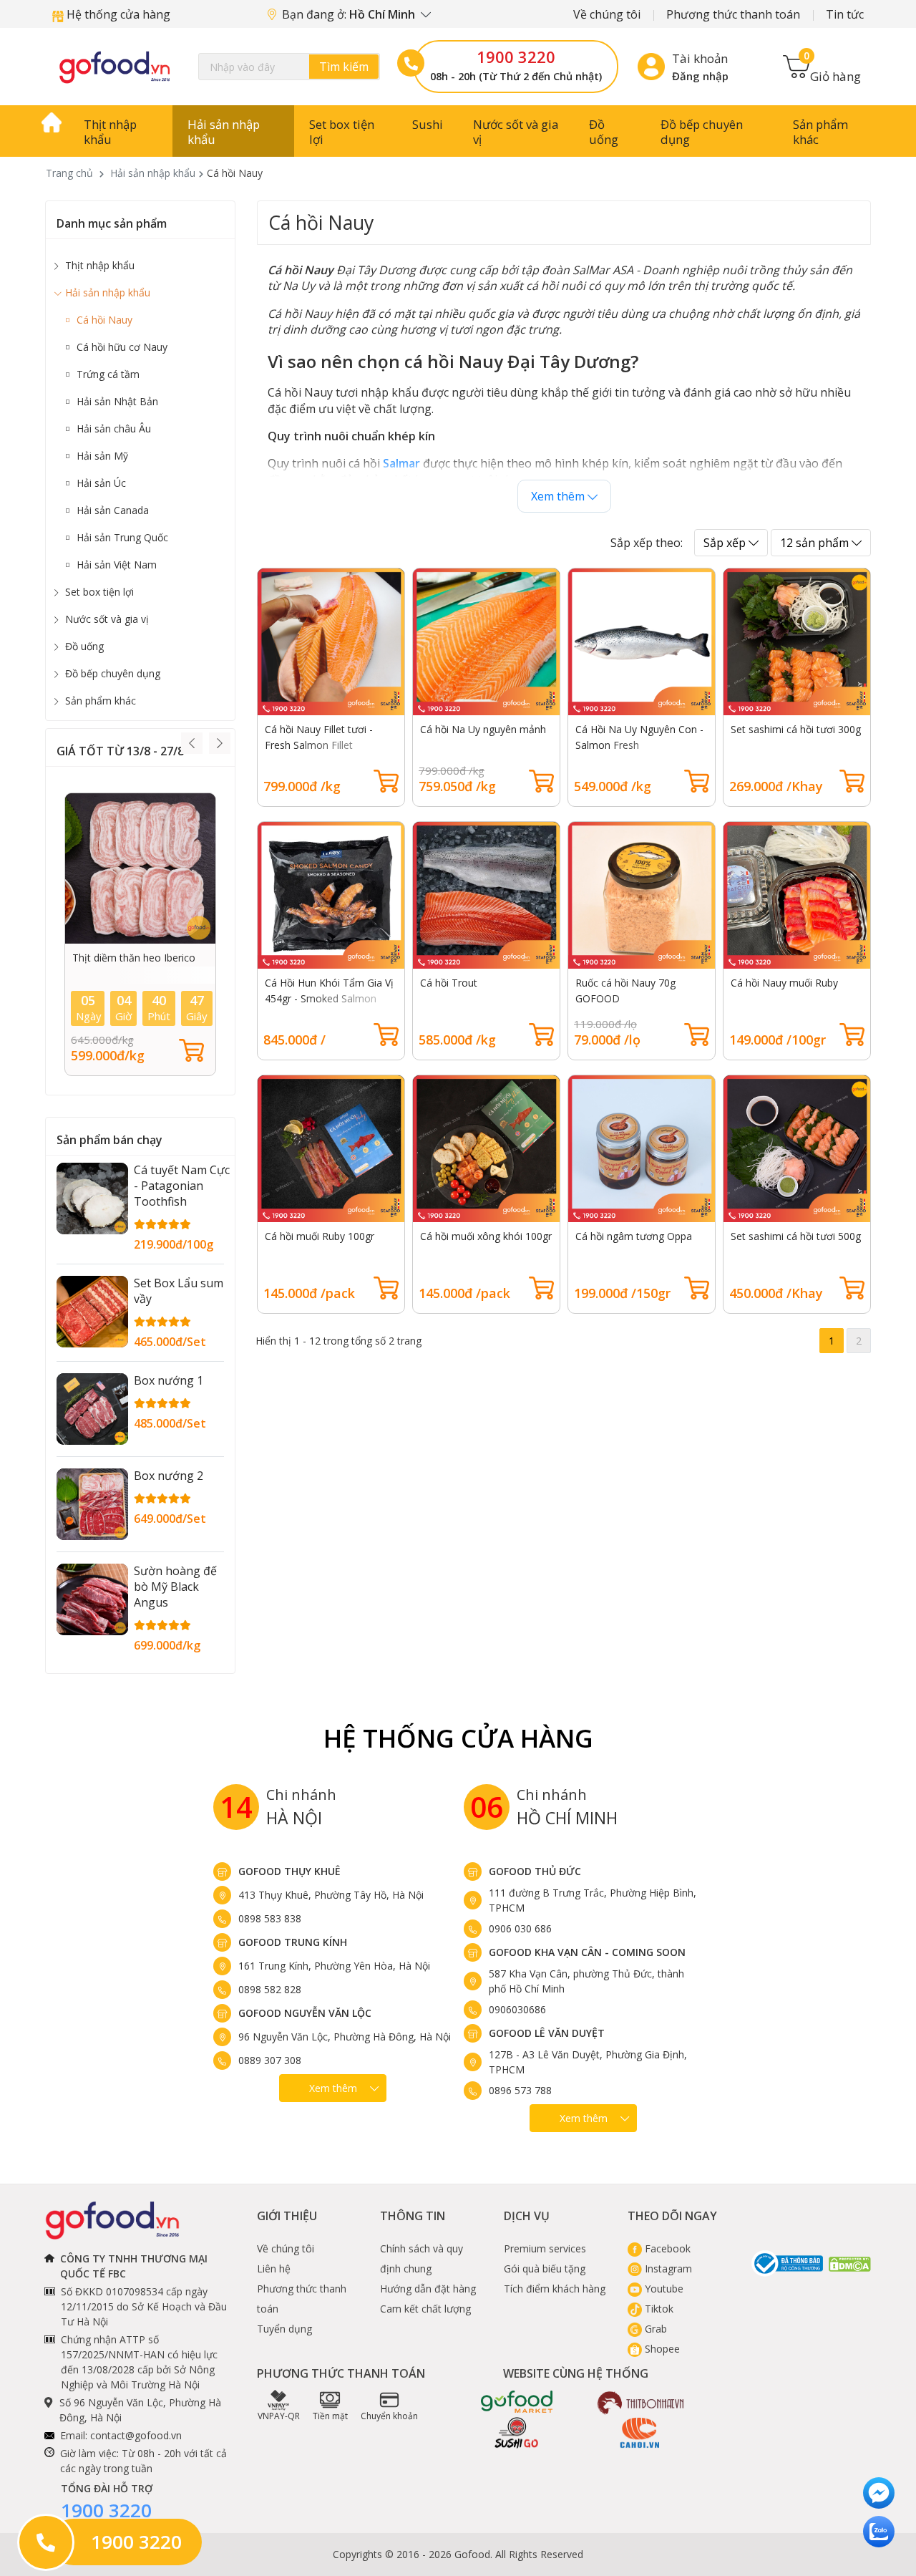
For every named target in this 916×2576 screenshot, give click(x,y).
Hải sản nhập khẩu (224, 132)
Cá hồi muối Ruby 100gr (320, 1236)
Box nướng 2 (169, 1476)
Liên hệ (274, 2268)
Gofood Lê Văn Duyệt (547, 2033)
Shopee (661, 2349)
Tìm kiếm (344, 67)
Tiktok (658, 2309)
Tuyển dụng (284, 2329)
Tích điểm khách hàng (555, 2289)
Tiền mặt (330, 2416)
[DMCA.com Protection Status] (850, 2263)
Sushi (428, 124)
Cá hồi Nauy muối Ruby (784, 983)
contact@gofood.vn (136, 2435)
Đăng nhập (700, 76)
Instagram (667, 2268)
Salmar (401, 463)
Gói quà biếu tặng (545, 2268)
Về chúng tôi (607, 14)
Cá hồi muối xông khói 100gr (486, 1236)
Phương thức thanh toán (733, 14)
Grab (654, 2329)
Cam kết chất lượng (425, 2309)
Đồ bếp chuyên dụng (702, 132)
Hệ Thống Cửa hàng (458, 1738)
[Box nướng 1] (92, 1409)
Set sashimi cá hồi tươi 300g (796, 729)
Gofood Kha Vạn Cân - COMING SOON (587, 1952)
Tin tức (845, 14)
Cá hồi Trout (449, 983)
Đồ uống (604, 132)
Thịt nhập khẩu (110, 132)
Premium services (545, 2248)
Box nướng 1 (169, 1380)
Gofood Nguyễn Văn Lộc (305, 2013)
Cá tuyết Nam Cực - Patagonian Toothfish (182, 1186)
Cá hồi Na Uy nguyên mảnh (483, 729)
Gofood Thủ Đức (535, 1871)
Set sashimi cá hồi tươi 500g (796, 1236)
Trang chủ (69, 173)
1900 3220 (516, 57)
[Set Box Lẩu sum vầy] (92, 1312)
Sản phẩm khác (820, 132)
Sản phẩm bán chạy (109, 1140)
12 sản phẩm (816, 543)
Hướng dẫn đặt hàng (428, 2289)
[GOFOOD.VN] (114, 67)
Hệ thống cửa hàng (117, 14)
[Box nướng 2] (92, 1504)
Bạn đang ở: (350, 14)
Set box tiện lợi (342, 132)
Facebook (666, 2248)
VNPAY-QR (279, 2416)
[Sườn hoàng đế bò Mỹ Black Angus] (92, 1599)
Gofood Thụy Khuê (289, 1871)
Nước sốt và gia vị (516, 132)
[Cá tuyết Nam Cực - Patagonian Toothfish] (92, 1199)
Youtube (663, 2289)
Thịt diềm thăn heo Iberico (134, 958)
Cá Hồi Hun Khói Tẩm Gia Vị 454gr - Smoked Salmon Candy (329, 998)
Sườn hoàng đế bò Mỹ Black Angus (175, 1587)
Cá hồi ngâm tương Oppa (634, 1236)
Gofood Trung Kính (293, 1942)
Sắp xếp (726, 543)
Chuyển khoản (389, 2416)
